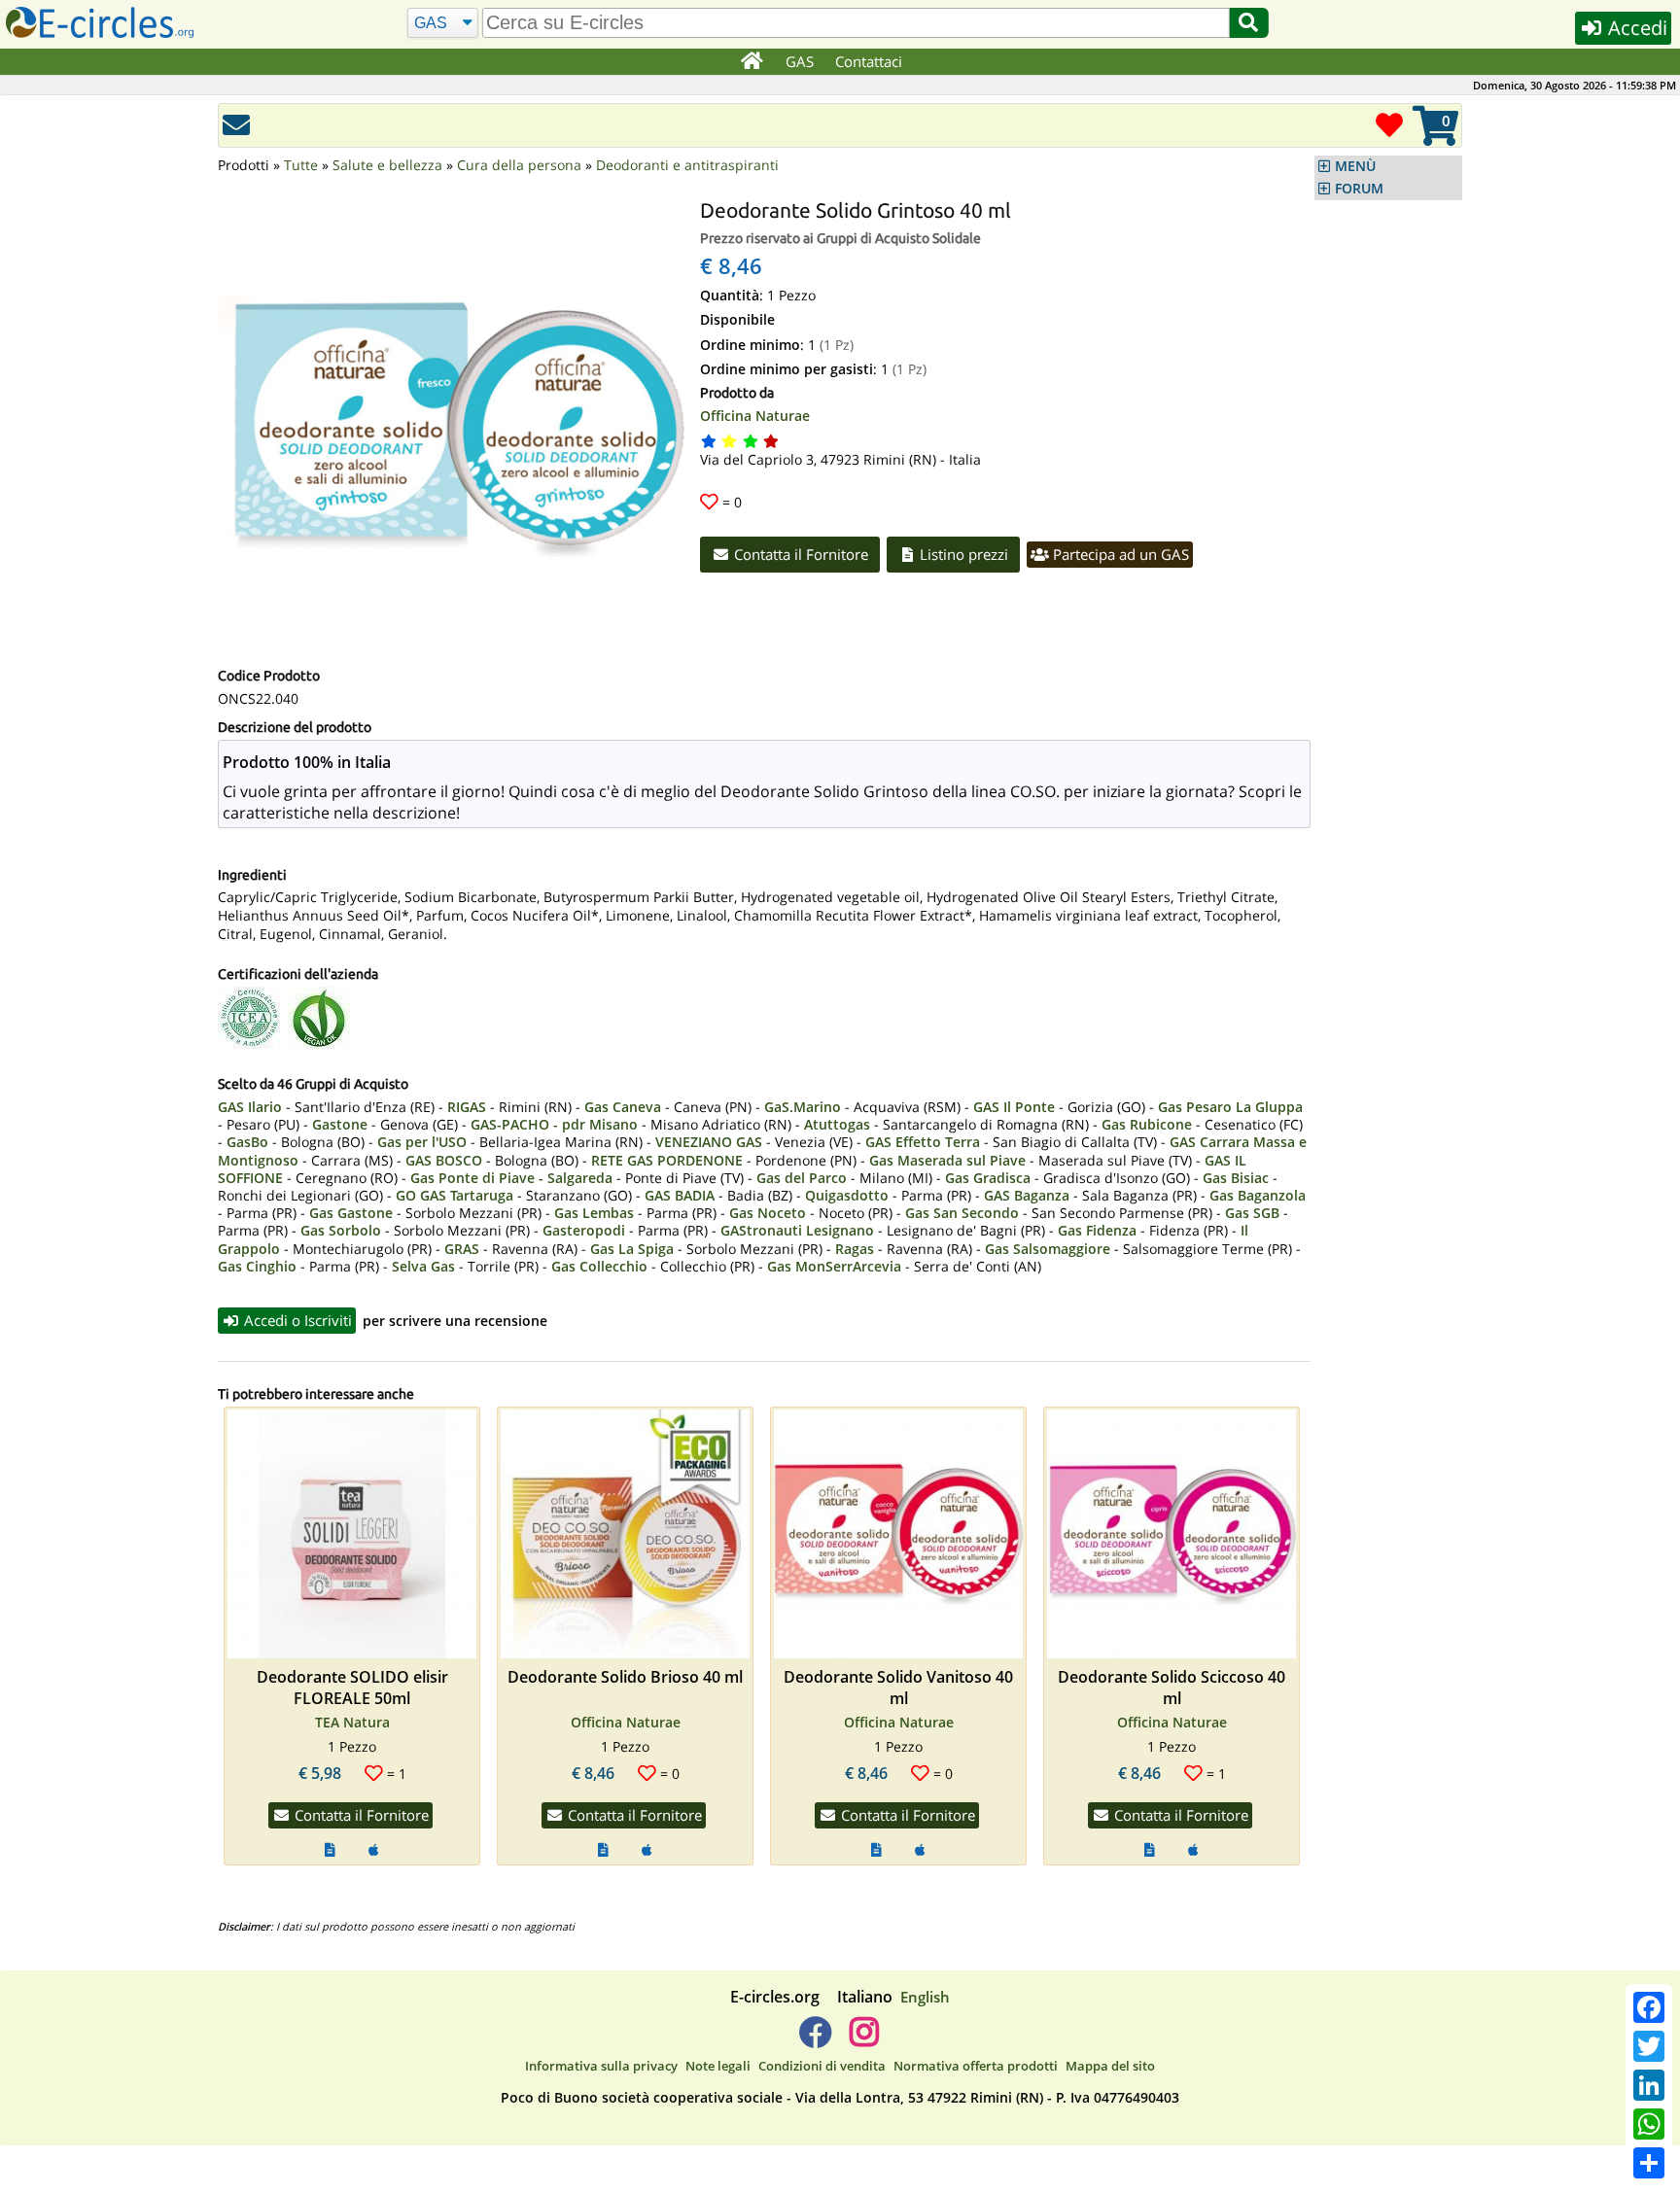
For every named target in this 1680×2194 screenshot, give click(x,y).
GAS (800, 61)
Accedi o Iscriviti (296, 1320)
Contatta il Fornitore (799, 554)
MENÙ (1355, 166)
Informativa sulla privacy (601, 2066)
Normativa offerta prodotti (976, 2066)
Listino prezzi (962, 554)
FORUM (1359, 189)
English (925, 1997)
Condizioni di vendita (822, 2066)
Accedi (1635, 28)
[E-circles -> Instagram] (864, 2039)
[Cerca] (1248, 23)
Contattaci (869, 61)
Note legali (718, 2066)
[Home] (751, 62)
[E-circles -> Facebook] (815, 2039)
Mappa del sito (1110, 2066)
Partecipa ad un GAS (1119, 554)
